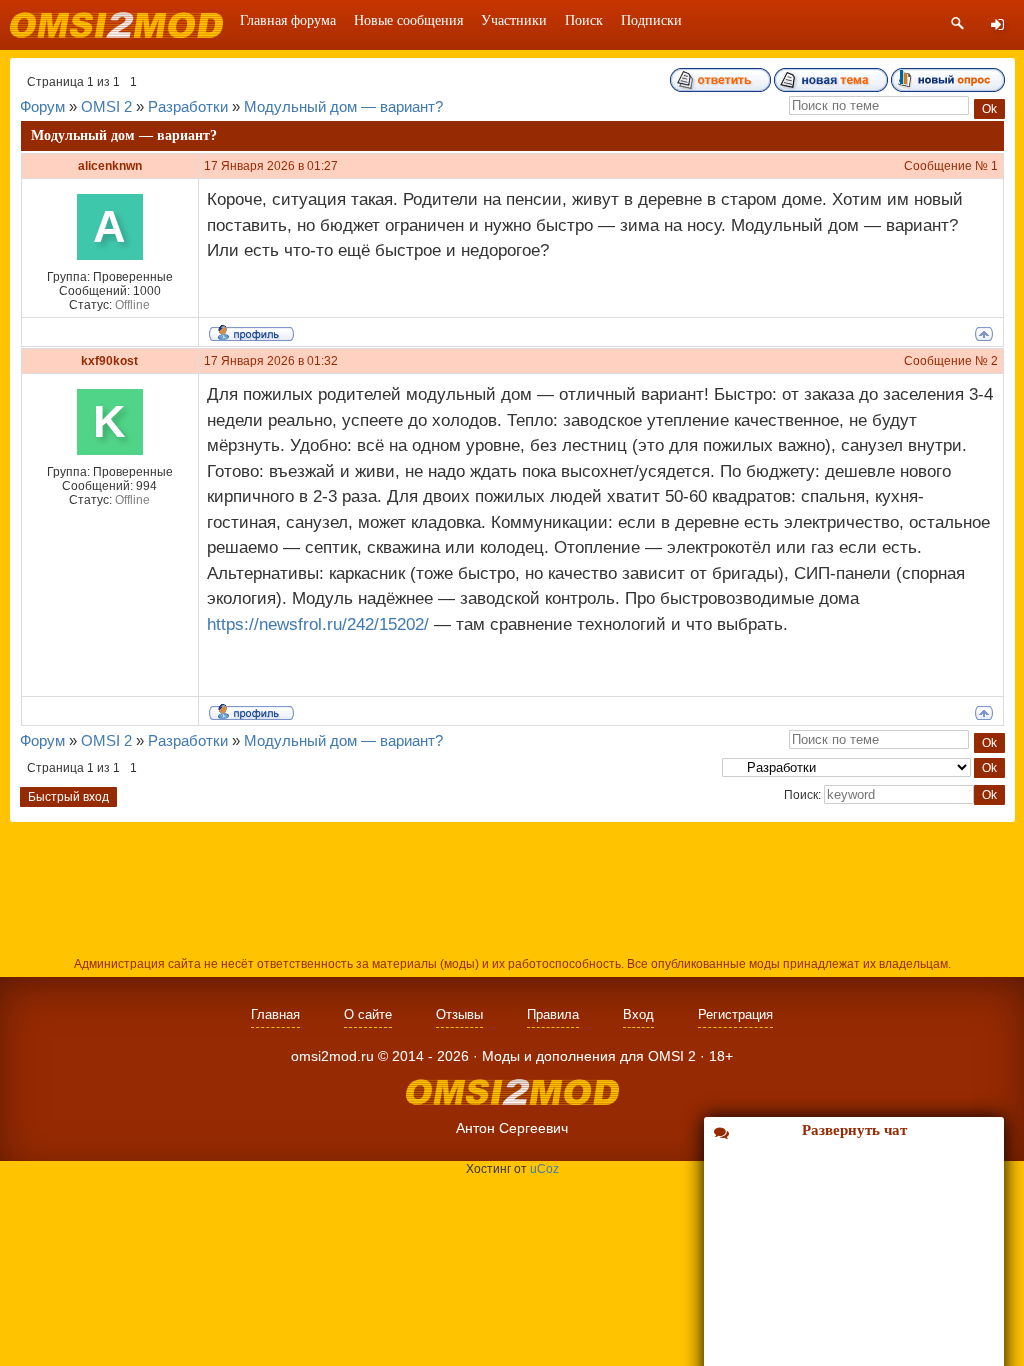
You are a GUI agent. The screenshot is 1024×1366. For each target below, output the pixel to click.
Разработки (188, 106)
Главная (275, 1014)
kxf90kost (109, 361)
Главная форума (288, 20)
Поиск (584, 20)
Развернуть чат (854, 1130)
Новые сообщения (408, 20)
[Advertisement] (512, 887)
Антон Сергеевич (512, 1128)
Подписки (651, 20)
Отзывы (459, 1014)
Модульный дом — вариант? (343, 106)
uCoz (544, 1169)
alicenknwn (110, 166)
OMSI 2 (106, 106)
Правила (553, 1014)
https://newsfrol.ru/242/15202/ (318, 624)
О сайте (368, 1014)
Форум (42, 106)
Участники (514, 20)
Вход (638, 1014)
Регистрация (735, 1014)
